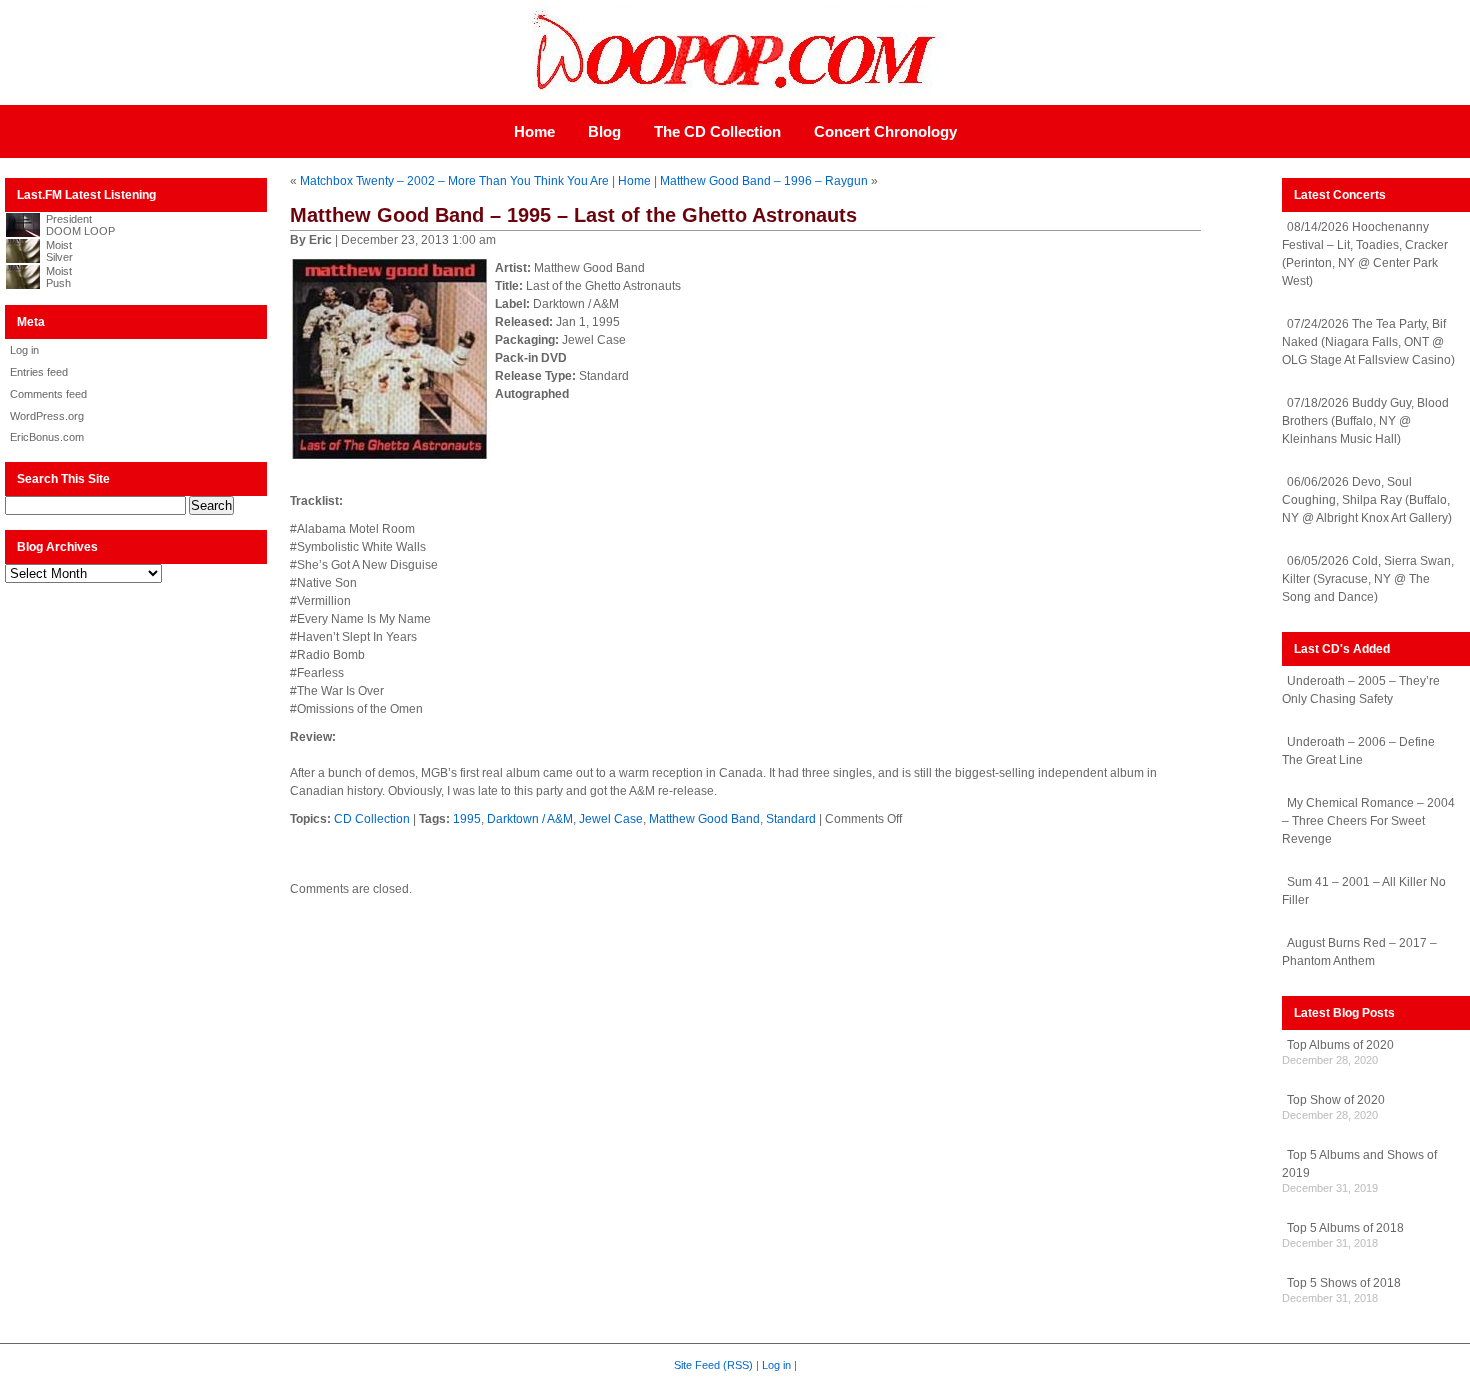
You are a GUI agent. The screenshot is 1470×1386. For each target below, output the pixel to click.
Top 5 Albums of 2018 (1345, 1228)
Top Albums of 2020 (1340, 1045)
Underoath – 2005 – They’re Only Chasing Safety (1361, 690)
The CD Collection (717, 131)
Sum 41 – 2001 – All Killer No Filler (1364, 891)
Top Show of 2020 (1336, 1100)
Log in (24, 350)
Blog (604, 131)
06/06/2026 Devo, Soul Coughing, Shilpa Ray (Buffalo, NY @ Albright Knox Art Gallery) (1367, 500)
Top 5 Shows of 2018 (1344, 1283)
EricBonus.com (47, 437)
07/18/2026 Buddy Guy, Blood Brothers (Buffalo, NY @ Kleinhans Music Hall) (1365, 421)
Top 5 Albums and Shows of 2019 (1359, 1164)
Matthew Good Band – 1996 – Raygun (764, 181)
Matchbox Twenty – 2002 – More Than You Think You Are (454, 181)
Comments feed (48, 394)
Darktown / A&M (530, 819)
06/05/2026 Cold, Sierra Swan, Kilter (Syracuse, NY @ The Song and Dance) (1368, 579)
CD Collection (372, 819)
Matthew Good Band (704, 819)
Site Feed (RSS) (713, 1365)
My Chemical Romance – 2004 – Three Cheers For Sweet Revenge (1368, 821)
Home (534, 131)
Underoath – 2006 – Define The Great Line (1358, 751)
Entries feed (39, 372)
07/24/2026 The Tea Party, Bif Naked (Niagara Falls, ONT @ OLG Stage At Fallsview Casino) (1368, 342)
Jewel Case (611, 819)
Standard (791, 819)
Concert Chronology (885, 131)
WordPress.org (47, 416)
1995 (467, 819)
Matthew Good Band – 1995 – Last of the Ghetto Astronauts (573, 215)
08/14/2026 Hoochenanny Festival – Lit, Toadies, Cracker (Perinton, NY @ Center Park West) (1365, 254)
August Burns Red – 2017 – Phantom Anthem (1359, 952)
